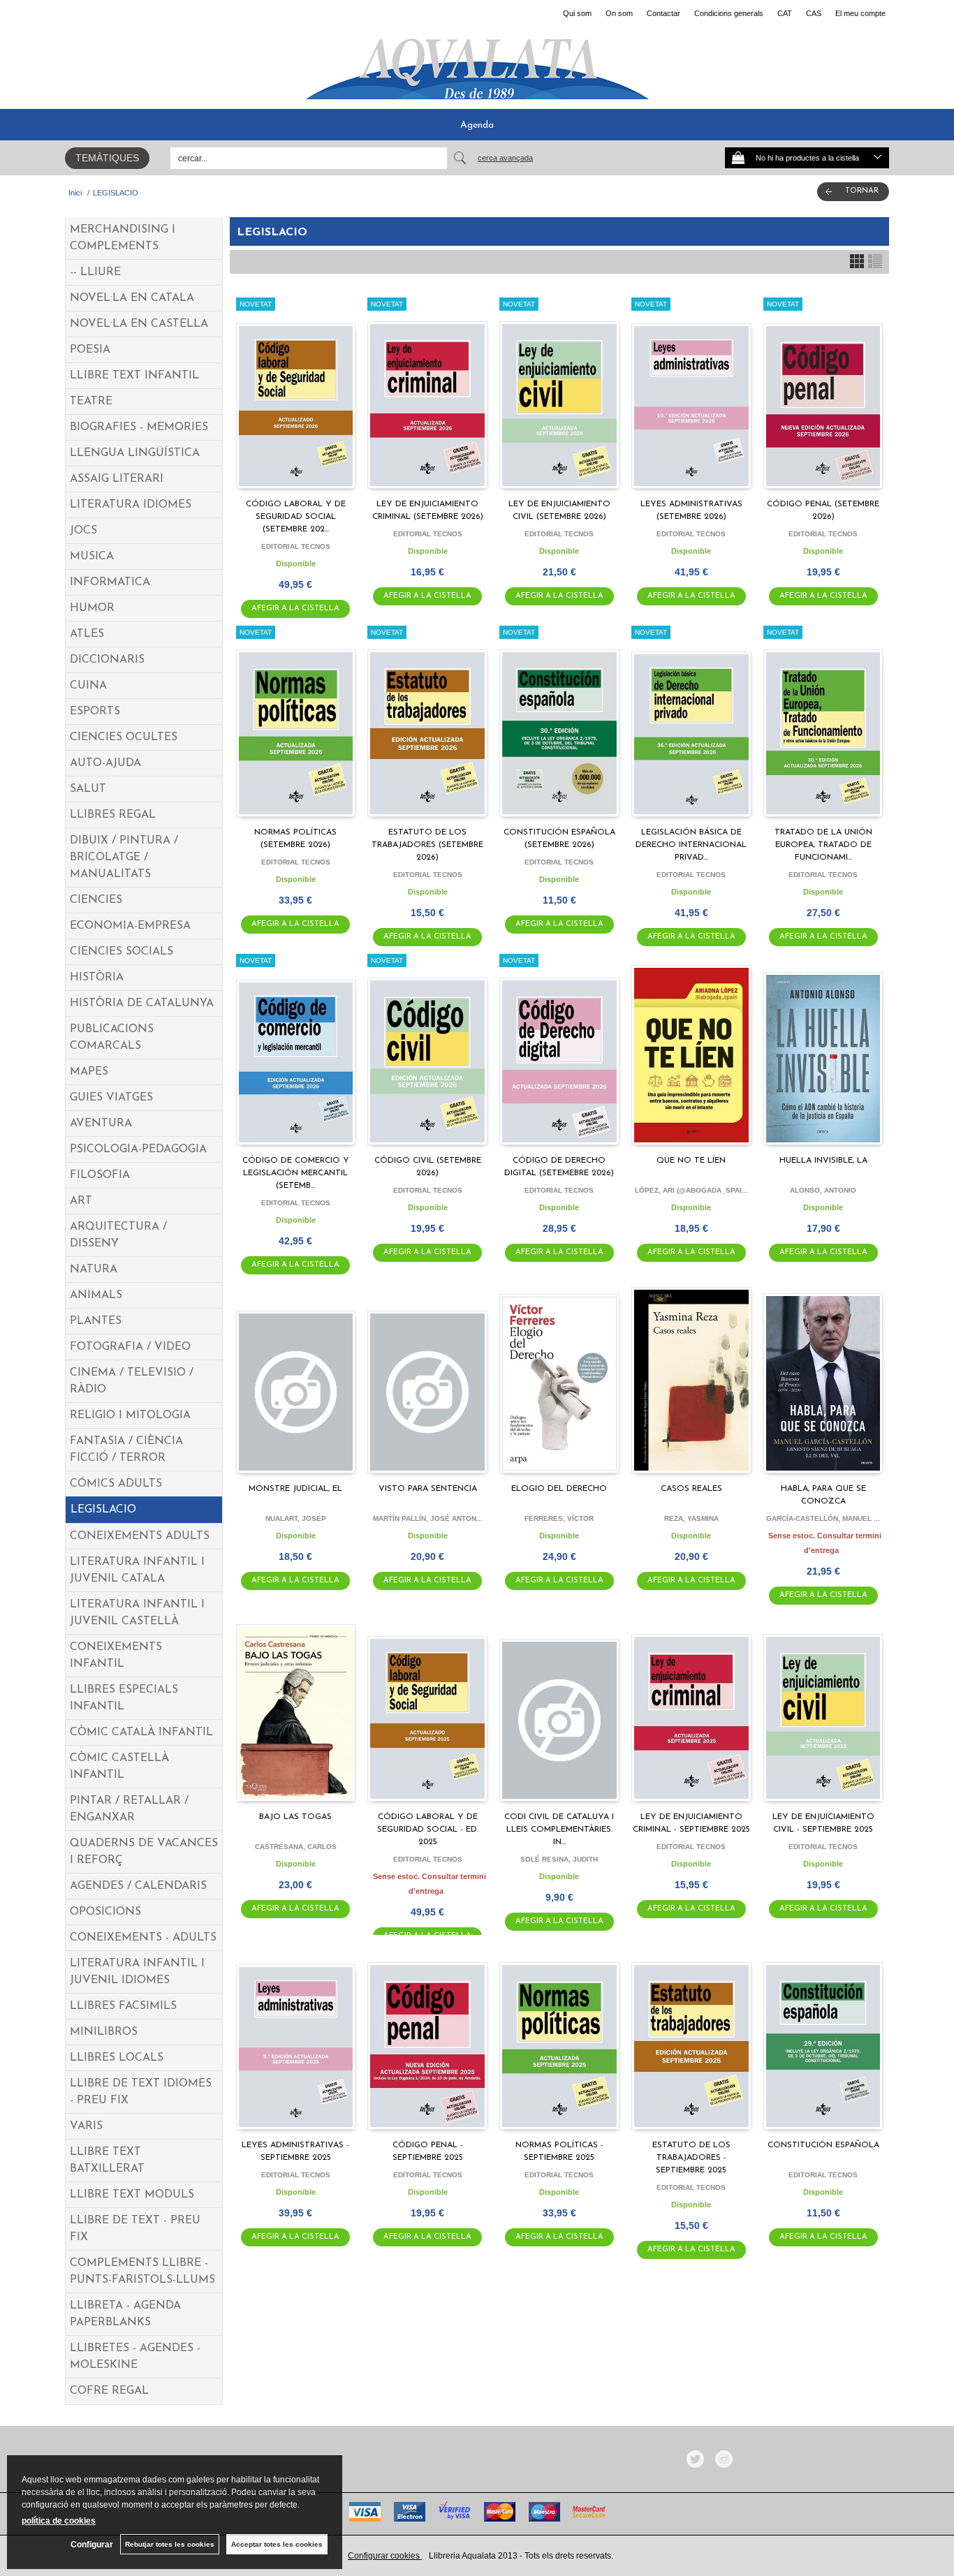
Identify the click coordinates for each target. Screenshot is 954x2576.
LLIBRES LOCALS (117, 2058)
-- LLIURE (95, 272)
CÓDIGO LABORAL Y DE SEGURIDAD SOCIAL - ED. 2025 (428, 1830)
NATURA (94, 1269)
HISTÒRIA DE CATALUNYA (142, 1003)
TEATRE (91, 402)
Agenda (477, 125)
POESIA (90, 350)
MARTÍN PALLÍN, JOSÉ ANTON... (428, 1518)
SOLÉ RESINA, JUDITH (559, 1859)
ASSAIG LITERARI (117, 479)
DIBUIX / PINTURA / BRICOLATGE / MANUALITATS (124, 858)
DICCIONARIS (107, 660)
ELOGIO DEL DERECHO (559, 1489)
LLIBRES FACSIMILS (123, 2006)
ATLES (87, 634)
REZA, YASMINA (691, 1518)
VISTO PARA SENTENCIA (428, 1489)
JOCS (83, 531)
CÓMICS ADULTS (116, 1484)
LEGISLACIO (103, 1510)
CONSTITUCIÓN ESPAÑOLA (823, 2145)
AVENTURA (101, 1124)
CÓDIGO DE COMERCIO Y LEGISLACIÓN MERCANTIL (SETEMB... (296, 1173)
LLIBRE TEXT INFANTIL (134, 376)
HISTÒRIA (97, 978)
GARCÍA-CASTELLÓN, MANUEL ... (823, 1518)
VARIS (86, 2126)
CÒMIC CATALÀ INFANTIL (141, 1732)
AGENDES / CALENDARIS (138, 1886)
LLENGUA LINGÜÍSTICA (135, 453)
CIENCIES (96, 900)
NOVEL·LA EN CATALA (132, 298)
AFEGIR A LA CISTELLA (295, 609)
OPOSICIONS (105, 1912)
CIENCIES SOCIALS (122, 952)
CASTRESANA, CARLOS (296, 1847)
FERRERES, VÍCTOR (559, 1518)
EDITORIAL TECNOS (296, 546)
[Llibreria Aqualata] (477, 64)
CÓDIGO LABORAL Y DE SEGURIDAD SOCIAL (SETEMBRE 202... (296, 517)
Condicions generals (729, 13)
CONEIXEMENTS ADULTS (140, 1536)
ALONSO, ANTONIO (823, 1190)
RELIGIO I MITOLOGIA (130, 1415)
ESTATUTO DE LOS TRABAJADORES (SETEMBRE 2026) (427, 845)
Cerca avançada (505, 158)
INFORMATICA (110, 582)
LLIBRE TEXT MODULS (132, 2195)
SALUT (88, 789)
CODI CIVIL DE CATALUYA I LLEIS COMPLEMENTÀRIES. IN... (559, 1830)
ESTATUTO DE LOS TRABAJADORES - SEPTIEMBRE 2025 (691, 2158)
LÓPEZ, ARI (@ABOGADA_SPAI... (691, 1190)
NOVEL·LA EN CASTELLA (139, 324)
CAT (785, 13)
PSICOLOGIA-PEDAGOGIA (138, 1149)
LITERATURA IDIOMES (131, 505)
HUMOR (92, 608)
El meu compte (860, 13)
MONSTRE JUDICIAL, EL (295, 1489)
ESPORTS (95, 712)
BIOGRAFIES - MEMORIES (139, 427)
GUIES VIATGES (111, 1098)
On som (619, 13)
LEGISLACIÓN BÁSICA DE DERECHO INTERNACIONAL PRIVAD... (691, 845)
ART (81, 1201)
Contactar (663, 13)
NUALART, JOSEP (296, 1518)
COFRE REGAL (109, 2391)
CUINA (88, 686)
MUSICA (92, 557)
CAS (814, 13)
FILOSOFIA (100, 1175)
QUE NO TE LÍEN (691, 1161)
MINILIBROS (104, 2032)
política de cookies (59, 2521)
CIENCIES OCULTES (124, 737)
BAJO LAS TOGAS (295, 1817)
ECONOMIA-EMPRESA (130, 926)
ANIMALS (96, 1295)
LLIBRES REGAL (113, 815)
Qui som (577, 13)
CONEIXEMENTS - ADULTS (143, 1938)
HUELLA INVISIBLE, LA (823, 1161)
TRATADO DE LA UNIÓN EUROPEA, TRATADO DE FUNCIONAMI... (823, 845)
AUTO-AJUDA (105, 763)
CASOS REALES (691, 1489)
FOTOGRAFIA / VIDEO (130, 1347)
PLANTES (96, 1321)
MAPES (89, 1072)
